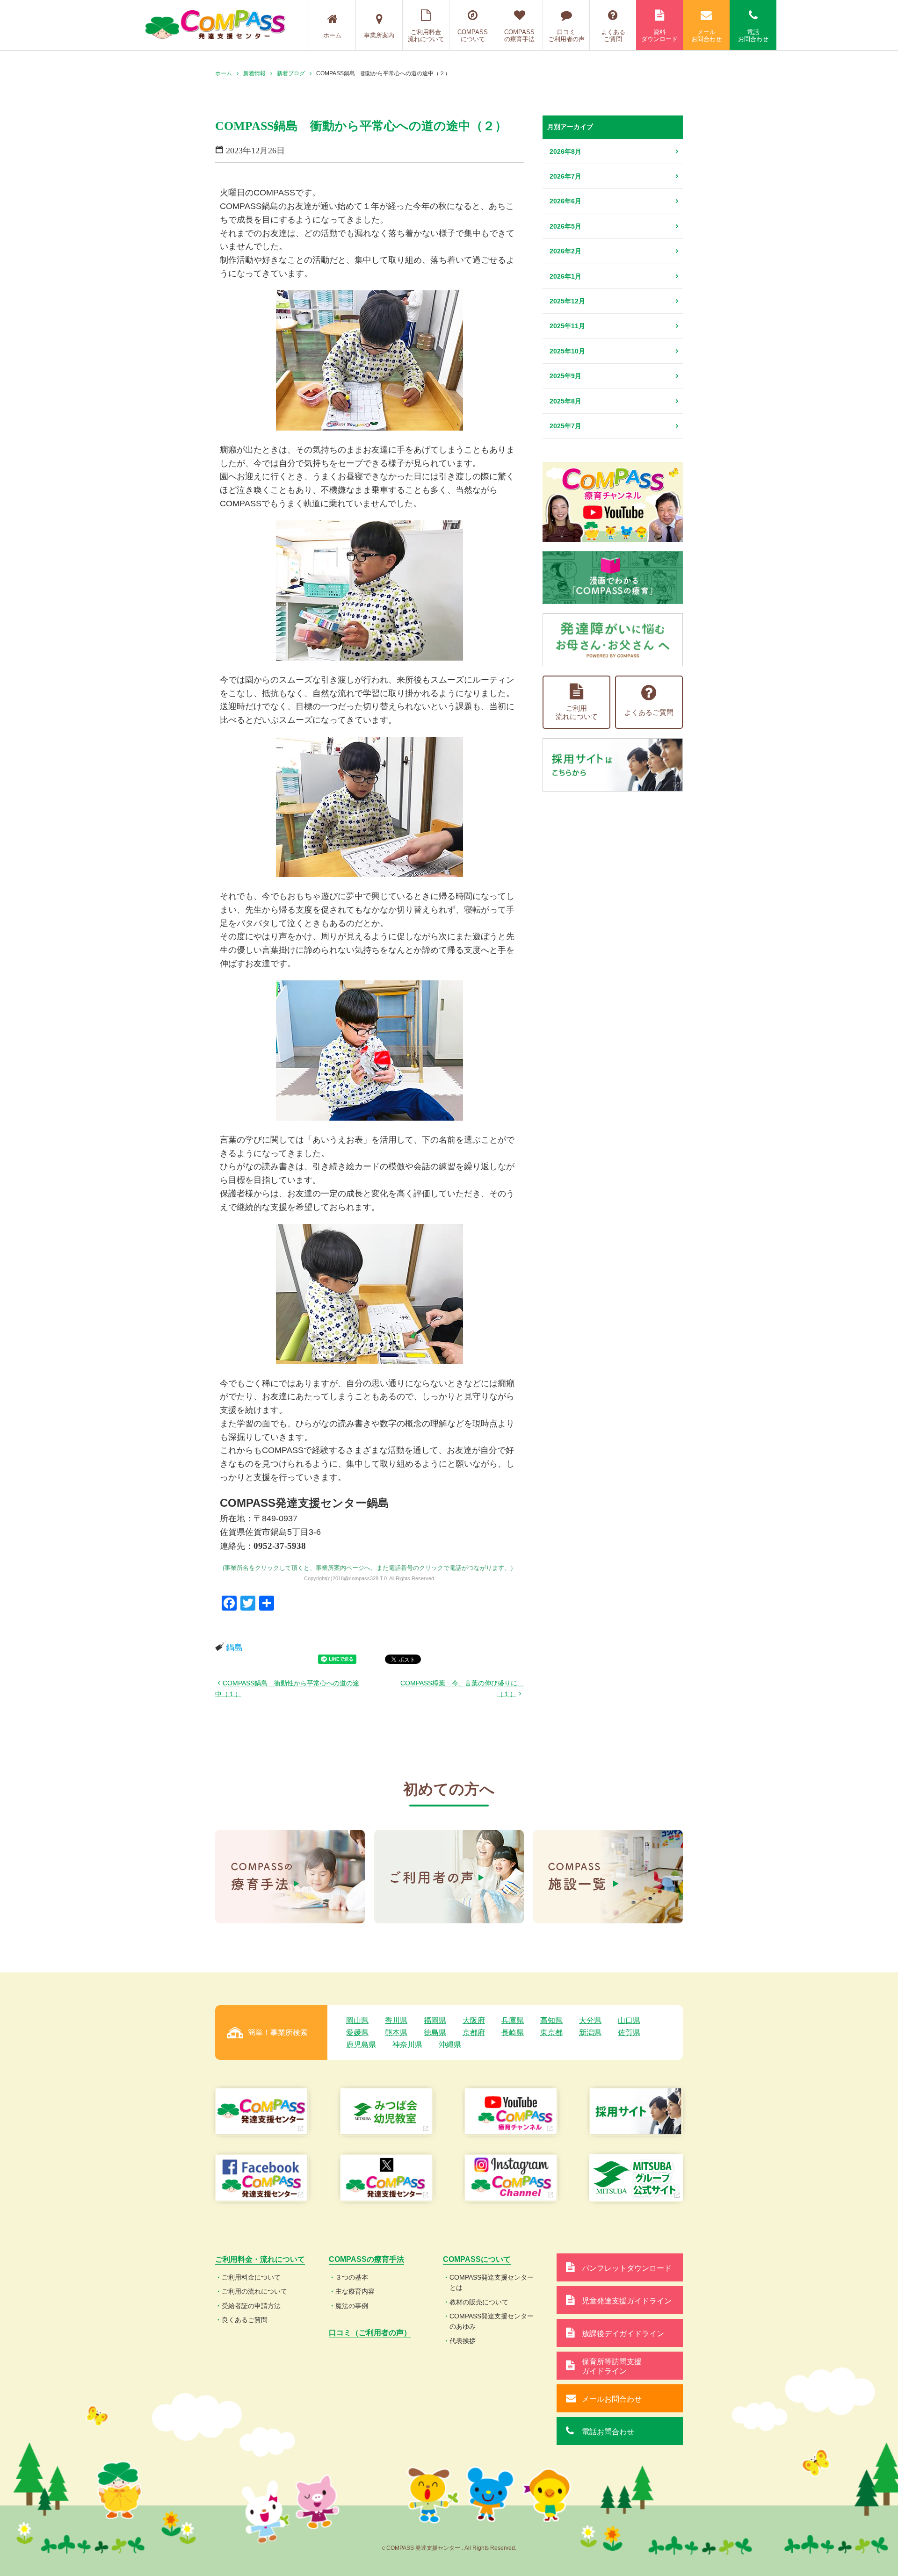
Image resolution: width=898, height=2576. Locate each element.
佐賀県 (629, 2033)
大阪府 (474, 2020)
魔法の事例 (352, 2306)
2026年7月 (565, 176)
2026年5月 (565, 226)
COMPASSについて (473, 36)
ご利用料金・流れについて (260, 2259)
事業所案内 (379, 35)
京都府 (474, 2033)
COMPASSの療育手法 (519, 36)
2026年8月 (565, 151)
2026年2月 (565, 251)
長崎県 (513, 2033)
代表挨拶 (463, 2341)
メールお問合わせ (706, 36)
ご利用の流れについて (254, 2291)
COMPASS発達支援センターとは (492, 2282)
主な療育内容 (355, 2291)
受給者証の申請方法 (251, 2306)
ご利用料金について (251, 2277)
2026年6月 (565, 201)
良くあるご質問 (245, 2320)
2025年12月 (567, 301)
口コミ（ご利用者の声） (370, 2333)
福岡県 (435, 2020)
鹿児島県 (361, 2045)
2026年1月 (565, 276)
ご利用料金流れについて (426, 36)
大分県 (590, 2020)
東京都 (551, 2033)
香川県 (396, 2020)
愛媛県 (357, 2033)
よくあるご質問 (613, 36)
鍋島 (234, 1648)
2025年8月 (565, 401)
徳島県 (435, 2033)
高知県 (551, 2020)
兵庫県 (513, 2020)
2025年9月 (565, 376)
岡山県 (357, 2020)
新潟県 (590, 2033)
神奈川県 (407, 2045)
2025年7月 (565, 426)
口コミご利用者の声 (566, 36)
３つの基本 (352, 2277)
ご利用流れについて (577, 712)
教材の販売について (479, 2302)
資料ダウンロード (659, 36)
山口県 (629, 2020)
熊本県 (396, 2033)
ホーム (332, 35)
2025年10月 (567, 351)
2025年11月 (567, 326)
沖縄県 (450, 2045)
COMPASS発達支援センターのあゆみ (492, 2321)
